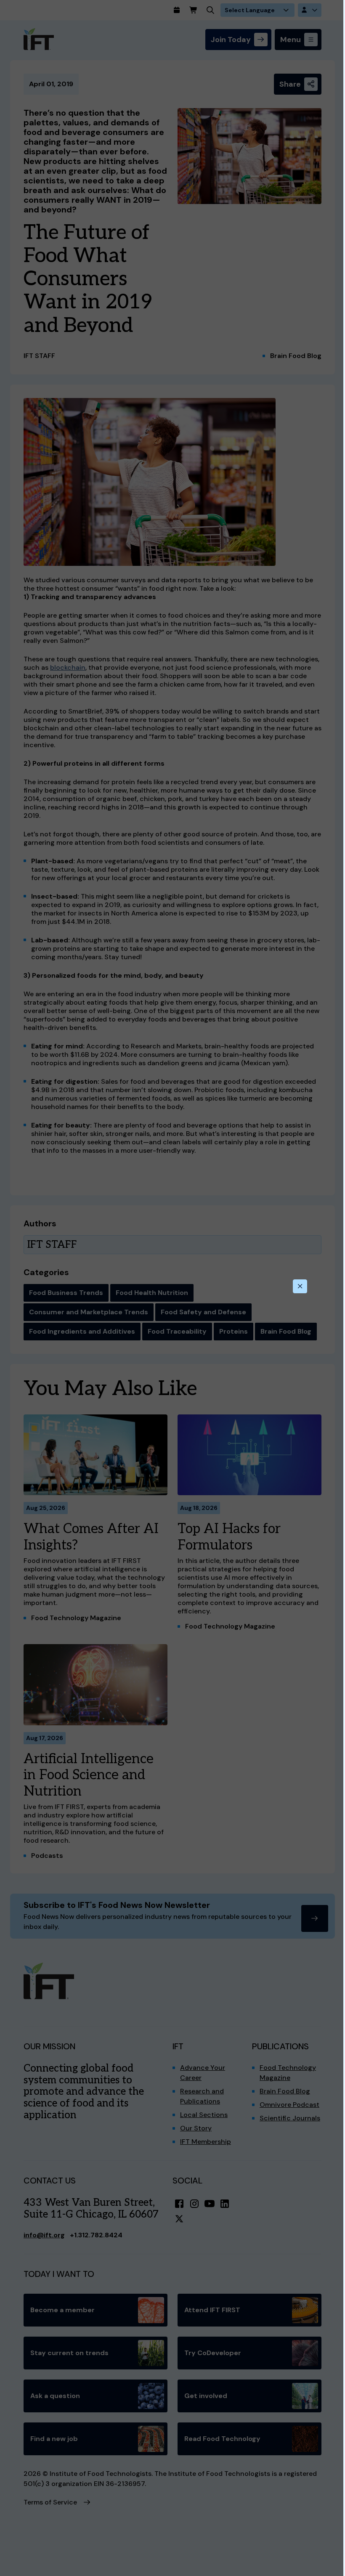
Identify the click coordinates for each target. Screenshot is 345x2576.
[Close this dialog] (300, 1287)
